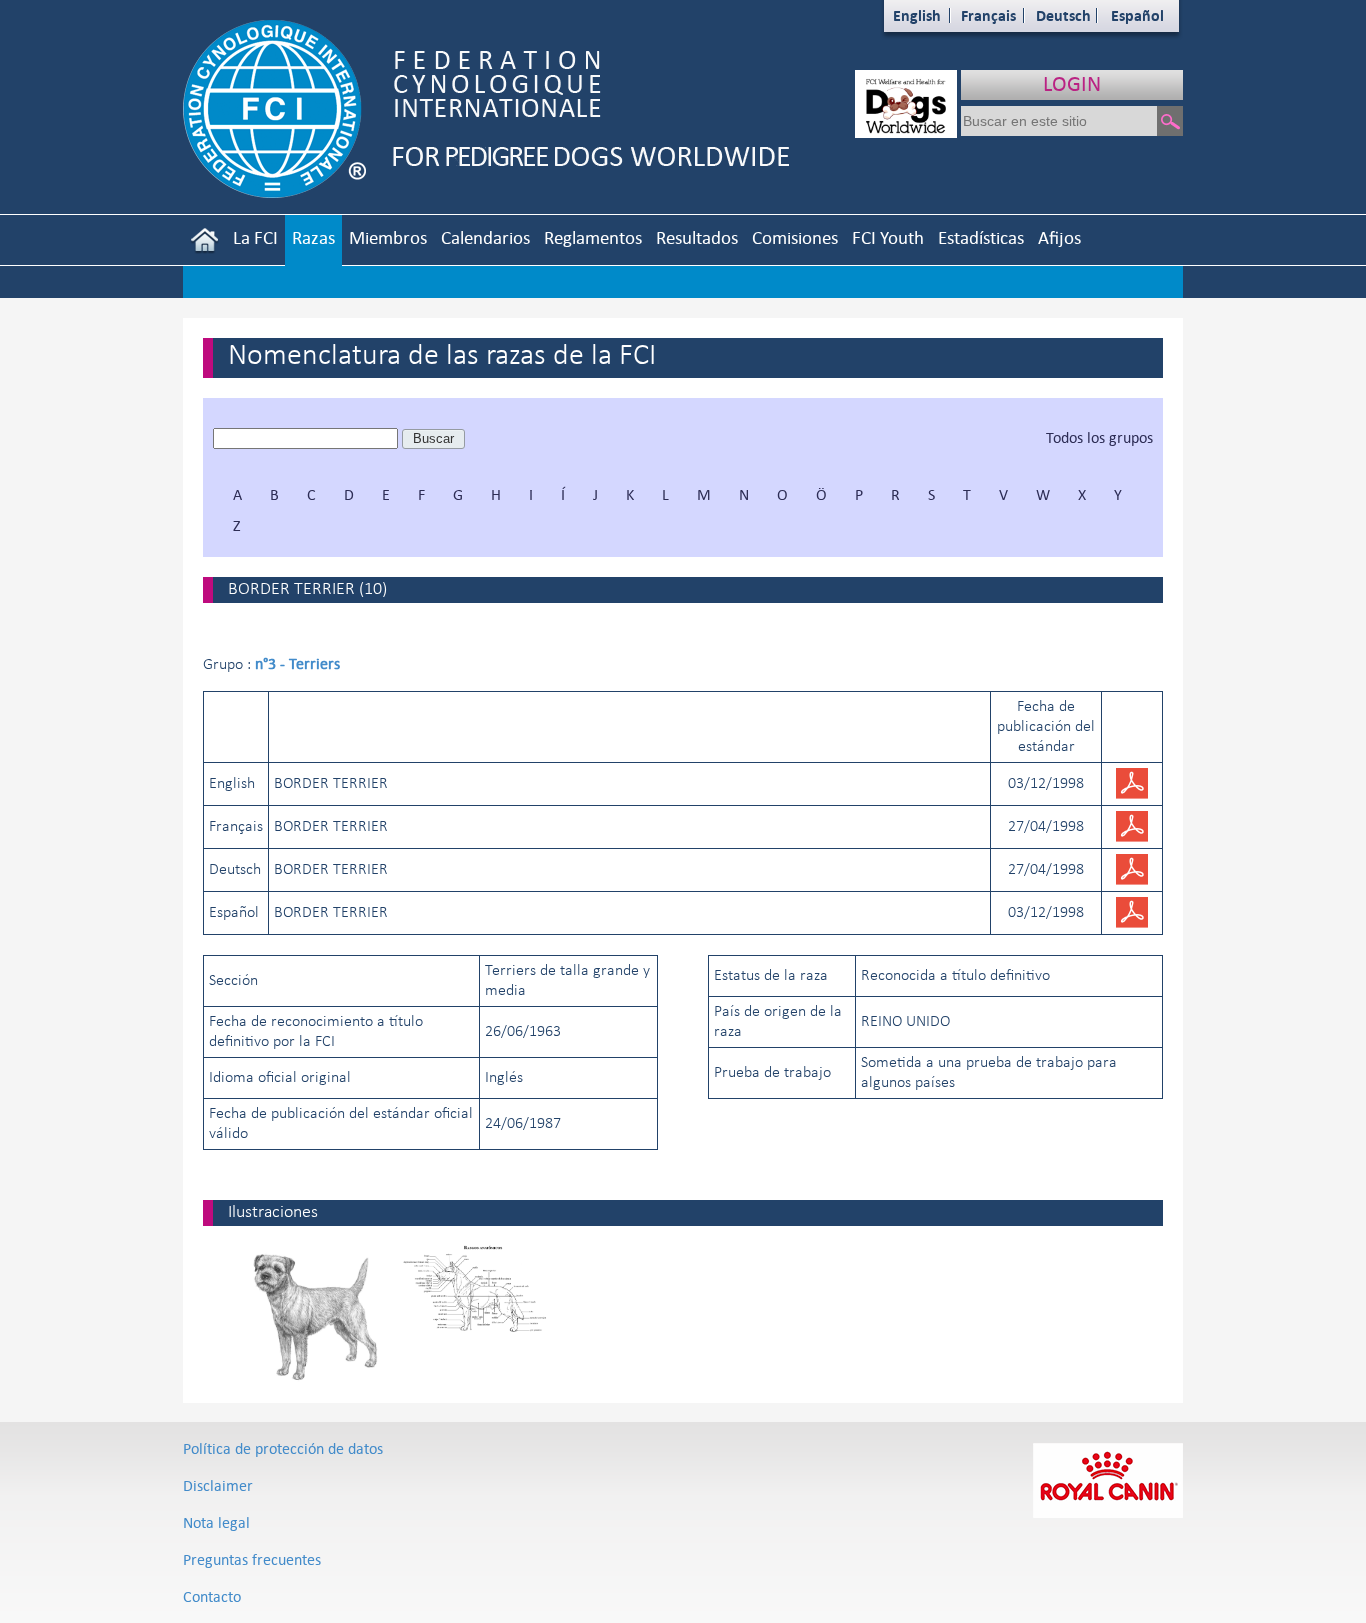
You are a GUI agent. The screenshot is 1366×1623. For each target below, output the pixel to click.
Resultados (697, 237)
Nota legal (216, 1522)
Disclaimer (218, 1485)
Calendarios (485, 237)
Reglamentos (593, 237)
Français (988, 15)
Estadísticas (981, 237)
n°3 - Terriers (297, 663)
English (917, 15)
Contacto (212, 1596)
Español (1137, 15)
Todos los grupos (1099, 437)
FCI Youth (888, 237)
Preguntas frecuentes (252, 1559)
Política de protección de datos (283, 1448)
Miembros (388, 237)
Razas (313, 237)
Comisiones (795, 237)
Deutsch (1063, 15)
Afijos (1059, 237)
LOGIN (1072, 83)
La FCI (255, 237)
